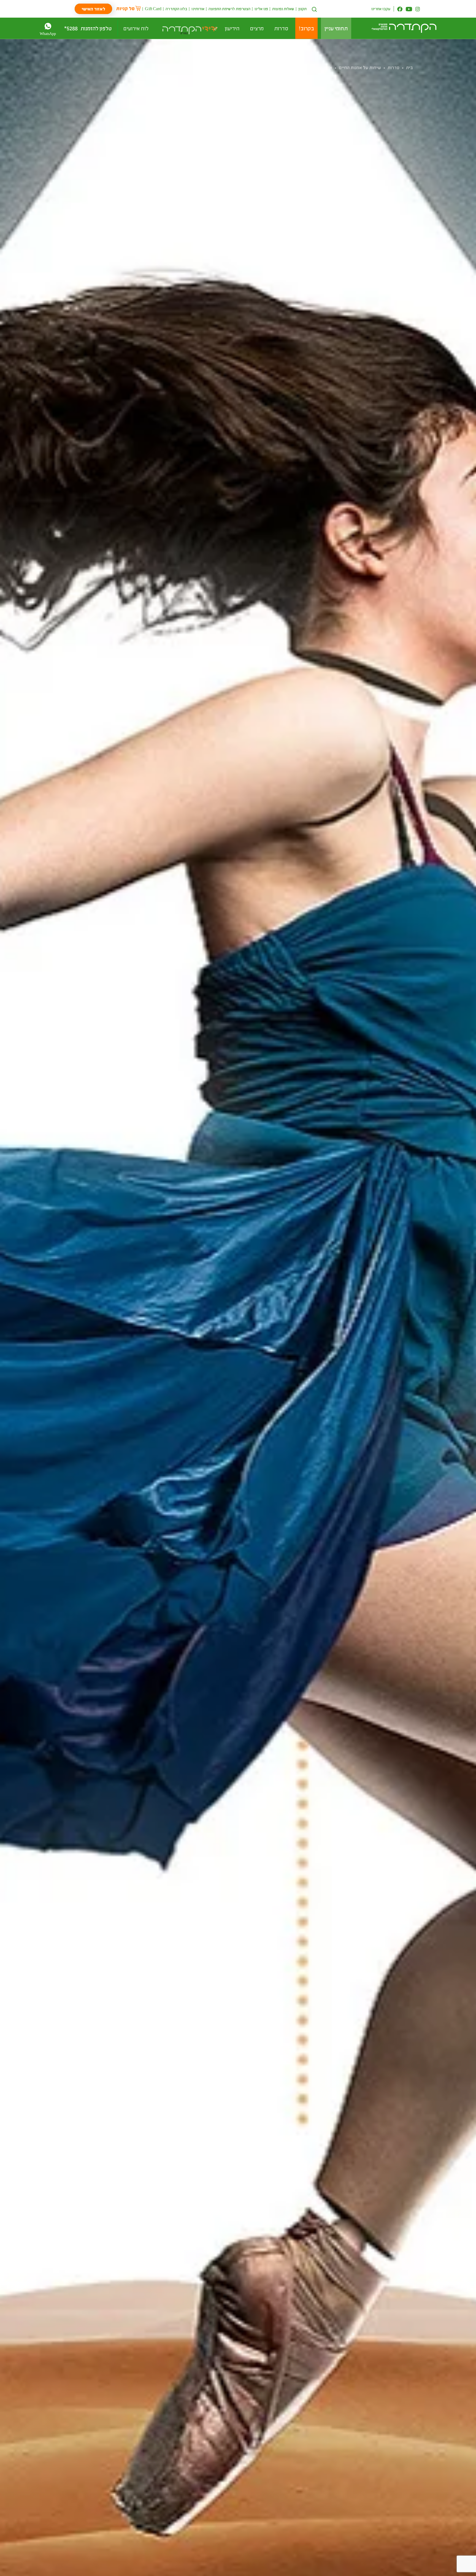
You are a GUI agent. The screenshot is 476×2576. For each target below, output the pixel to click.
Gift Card (153, 9)
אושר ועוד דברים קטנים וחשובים (302, 67)
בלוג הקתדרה (176, 9)
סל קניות (126, 8)
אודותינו (198, 9)
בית (409, 67)
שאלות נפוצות (283, 9)
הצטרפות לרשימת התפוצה (229, 9)
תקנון (303, 9)
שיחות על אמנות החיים (360, 67)
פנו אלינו (261, 9)
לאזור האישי (93, 9)
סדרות (393, 67)
